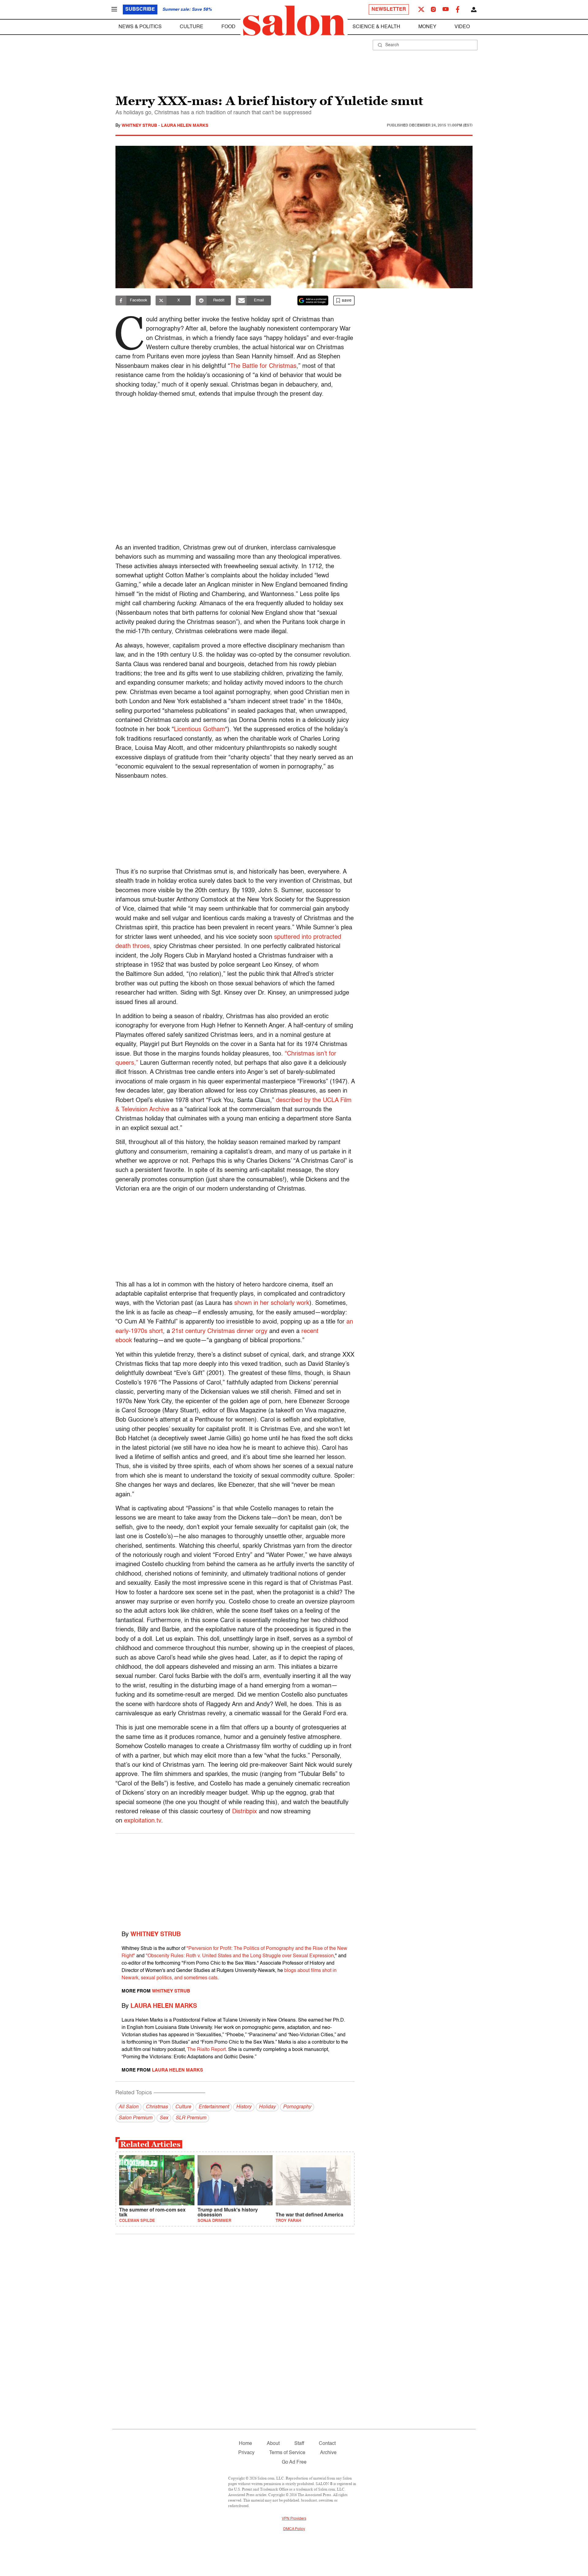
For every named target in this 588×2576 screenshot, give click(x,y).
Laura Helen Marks (185, 126)
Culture (192, 27)
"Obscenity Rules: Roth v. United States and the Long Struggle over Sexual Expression (240, 1956)
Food (228, 27)
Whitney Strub (140, 126)
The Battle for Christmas (263, 366)
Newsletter (389, 9)
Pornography (297, 2107)
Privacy (246, 2453)
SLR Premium (191, 2118)
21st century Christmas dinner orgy (220, 1331)
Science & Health (376, 27)
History (244, 2107)
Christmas (157, 2107)
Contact (327, 2444)
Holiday (267, 2107)
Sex (164, 2118)
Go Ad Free (294, 2462)
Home (245, 2444)
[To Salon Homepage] (294, 21)
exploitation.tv (143, 1821)
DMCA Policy (294, 2529)
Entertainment (214, 2107)
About (273, 2444)
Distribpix (245, 1812)
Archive (328, 2453)
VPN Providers (294, 2519)
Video (462, 27)
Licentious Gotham (200, 730)
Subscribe (140, 9)
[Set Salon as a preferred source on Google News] (313, 300)
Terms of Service (287, 2453)
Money (427, 27)
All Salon (128, 2107)
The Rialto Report (206, 2050)
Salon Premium (135, 2118)
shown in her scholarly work (272, 1303)
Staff (299, 2444)
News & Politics (140, 27)
